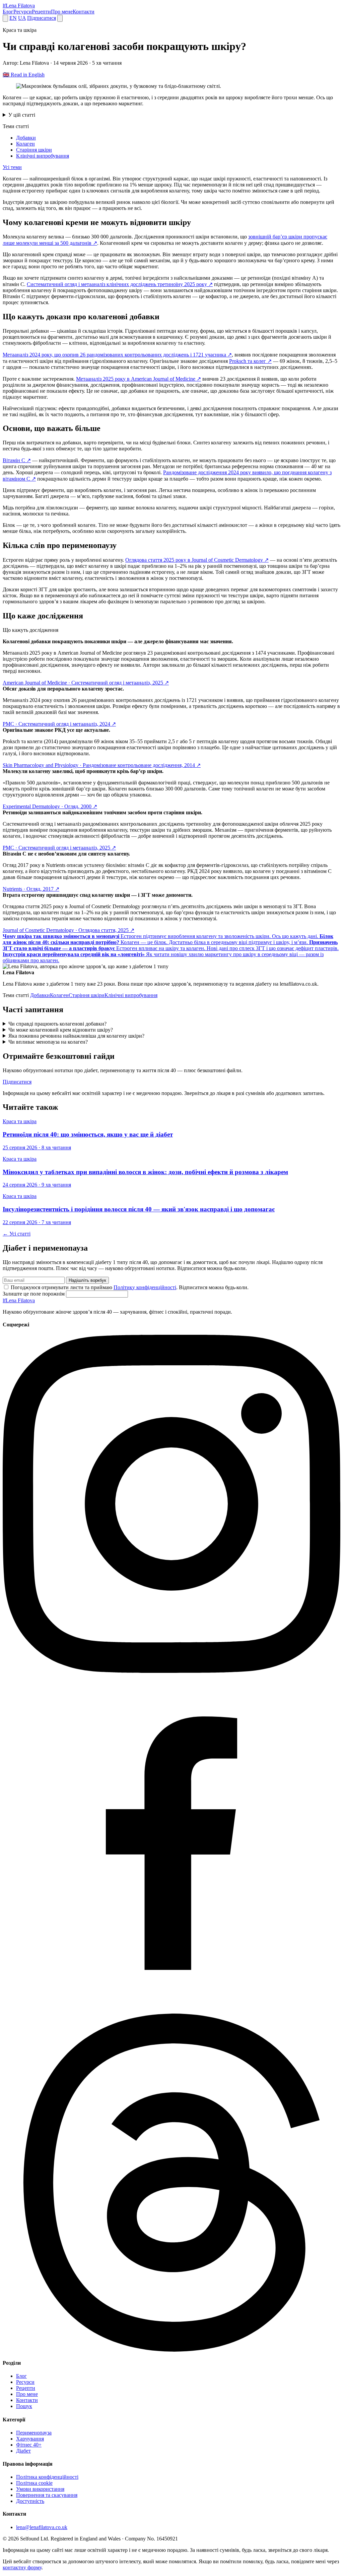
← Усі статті (17, 1234)
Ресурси (23, 12)
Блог (8, 12)
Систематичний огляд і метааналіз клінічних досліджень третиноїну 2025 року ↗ (120, 284)
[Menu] (60, 18)
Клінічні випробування (43, 156)
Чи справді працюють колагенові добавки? (57, 1024)
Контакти (84, 12)
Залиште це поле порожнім (34, 1294)
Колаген (25, 144)
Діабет (23, 2451)
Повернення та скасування (47, 2495)
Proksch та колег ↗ (250, 361)
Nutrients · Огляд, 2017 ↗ (31, 889)
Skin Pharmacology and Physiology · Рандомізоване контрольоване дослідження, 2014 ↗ (102, 765)
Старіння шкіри (34, 150)
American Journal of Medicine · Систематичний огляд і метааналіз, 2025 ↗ (86, 683)
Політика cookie (34, 2483)
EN (13, 18)
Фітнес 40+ (29, 2445)
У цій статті (22, 115)
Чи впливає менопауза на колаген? (48, 1042)
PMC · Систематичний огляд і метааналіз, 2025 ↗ (59, 848)
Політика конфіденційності (47, 2477)
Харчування (30, 2439)
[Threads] (171, 2350)
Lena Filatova (19, 1300)
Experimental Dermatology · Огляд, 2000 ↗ (50, 806)
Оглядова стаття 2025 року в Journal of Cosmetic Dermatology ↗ (197, 560)
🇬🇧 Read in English (24, 75)
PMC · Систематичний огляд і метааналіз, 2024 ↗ (59, 724)
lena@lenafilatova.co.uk (42, 2527)
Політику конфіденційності (145, 1287)
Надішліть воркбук (87, 1280)
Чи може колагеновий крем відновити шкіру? (61, 1030)
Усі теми (12, 167)
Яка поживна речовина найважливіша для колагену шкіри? (76, 1036)
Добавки (26, 138)
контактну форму (22, 2567)
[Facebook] (171, 2010)
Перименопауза (34, 2433)
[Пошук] (5, 18)
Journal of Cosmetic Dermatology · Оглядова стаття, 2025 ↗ (68, 930)
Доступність (30, 2501)
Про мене (62, 12)
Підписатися (42, 18)
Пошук (24, 2406)
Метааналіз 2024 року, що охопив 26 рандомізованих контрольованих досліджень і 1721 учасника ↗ (117, 355)
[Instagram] (171, 1671)
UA (22, 18)
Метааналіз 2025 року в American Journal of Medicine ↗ (139, 379)
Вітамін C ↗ (17, 460)
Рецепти (41, 12)
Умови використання (40, 2489)
